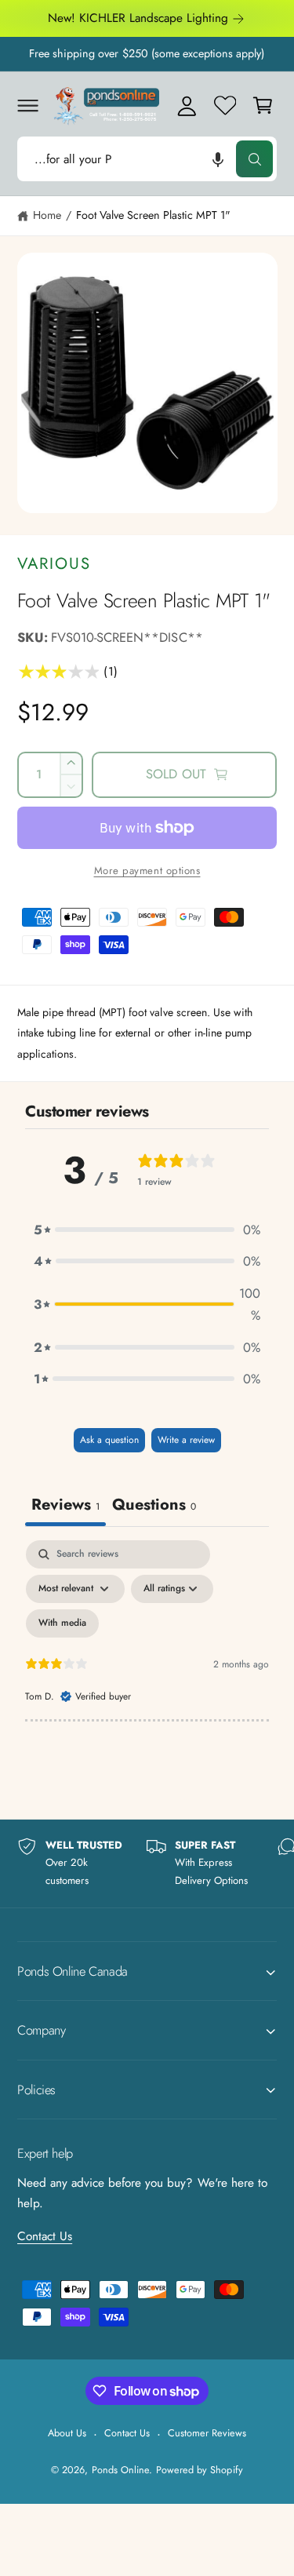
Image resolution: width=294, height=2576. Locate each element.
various (54, 563)
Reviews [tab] (65, 1505)
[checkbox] (62, 1623)
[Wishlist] (225, 105)
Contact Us (45, 2236)
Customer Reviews (207, 2433)
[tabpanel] (147, 1675)
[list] (147, 1864)
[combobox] (147, 159)
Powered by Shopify (199, 2470)
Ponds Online (120, 2470)
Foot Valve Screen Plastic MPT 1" (154, 215)
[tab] (154, 1507)
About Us (67, 2433)
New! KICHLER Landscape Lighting (138, 18)
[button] (27, 105)
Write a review (186, 1440)
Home (47, 215)
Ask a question (109, 1440)
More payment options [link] (147, 871)
